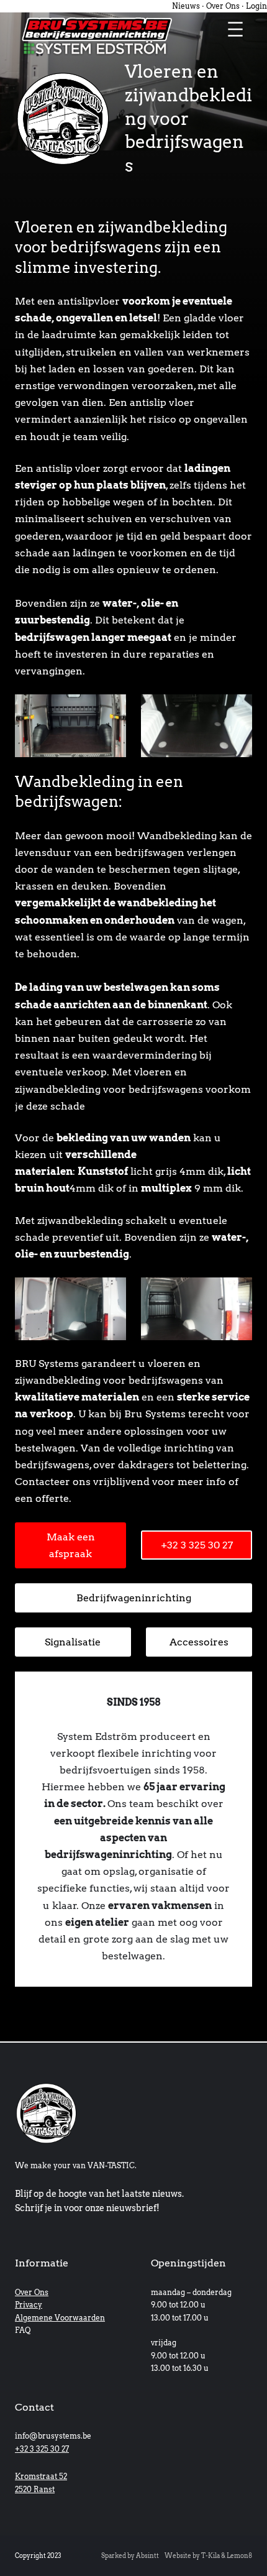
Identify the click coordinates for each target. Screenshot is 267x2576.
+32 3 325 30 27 (197, 1545)
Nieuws (186, 6)
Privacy (29, 2305)
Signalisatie (73, 1642)
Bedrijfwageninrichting (134, 1598)
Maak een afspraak (71, 1545)
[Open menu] (235, 29)
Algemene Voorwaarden (60, 2318)
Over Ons (223, 6)
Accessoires (199, 1642)
